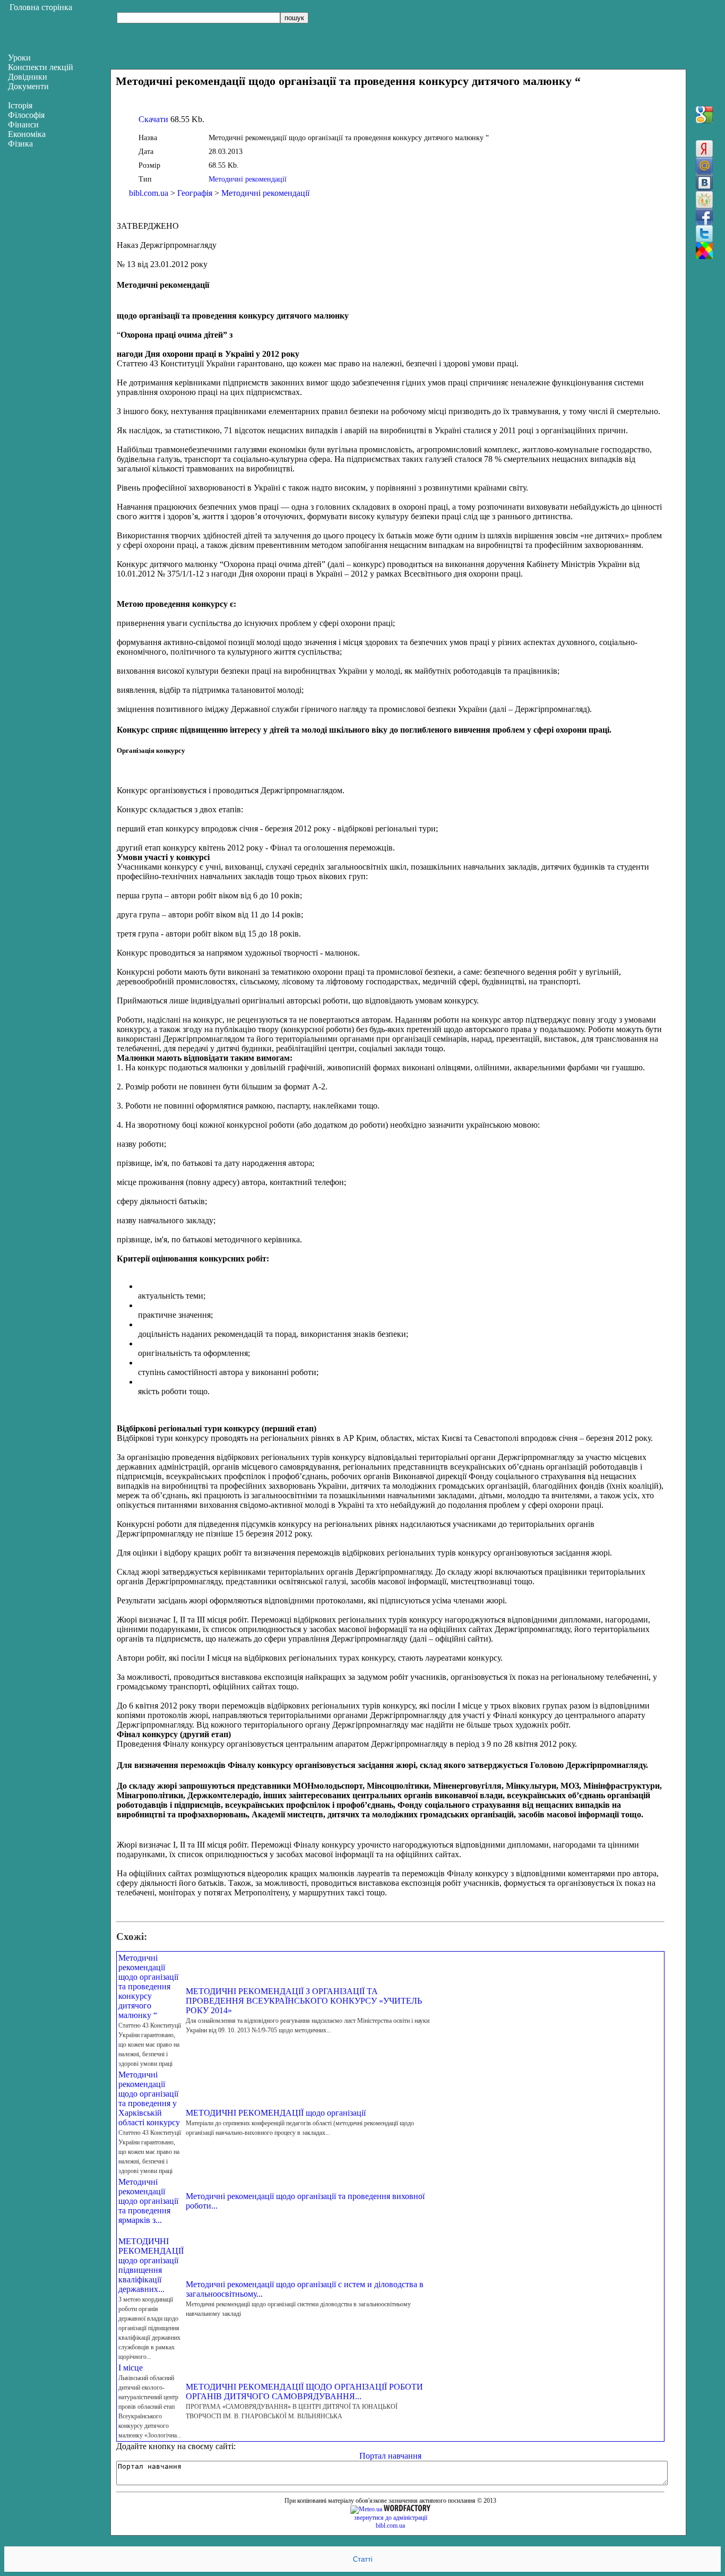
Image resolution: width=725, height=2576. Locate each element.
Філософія (26, 115)
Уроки (19, 58)
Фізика (20, 144)
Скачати (153, 119)
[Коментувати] (704, 251)
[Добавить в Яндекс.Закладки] (704, 149)
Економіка (27, 134)
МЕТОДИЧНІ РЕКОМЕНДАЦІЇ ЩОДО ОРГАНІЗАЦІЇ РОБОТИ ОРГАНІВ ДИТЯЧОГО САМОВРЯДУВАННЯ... (304, 2392)
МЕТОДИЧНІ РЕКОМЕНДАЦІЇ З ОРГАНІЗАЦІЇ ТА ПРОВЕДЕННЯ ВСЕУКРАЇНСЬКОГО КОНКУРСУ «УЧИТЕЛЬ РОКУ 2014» (304, 2001)
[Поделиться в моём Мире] (704, 166)
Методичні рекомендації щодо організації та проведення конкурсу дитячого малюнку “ (148, 1986)
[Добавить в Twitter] (704, 234)
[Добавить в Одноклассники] (704, 200)
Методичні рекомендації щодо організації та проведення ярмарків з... (148, 2201)
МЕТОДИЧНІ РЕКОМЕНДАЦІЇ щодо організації (276, 2113)
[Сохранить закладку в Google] (704, 115)
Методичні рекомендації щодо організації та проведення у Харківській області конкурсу (149, 2098)
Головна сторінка (41, 7)
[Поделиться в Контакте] (704, 183)
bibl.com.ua (149, 193)
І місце (131, 2368)
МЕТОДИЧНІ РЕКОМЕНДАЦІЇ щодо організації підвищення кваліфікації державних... (151, 2265)
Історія (20, 105)
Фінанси (23, 124)
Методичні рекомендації (248, 179)
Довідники (28, 77)
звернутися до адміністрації (391, 2518)
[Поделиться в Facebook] (704, 217)
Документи (28, 86)
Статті (363, 2559)
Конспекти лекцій (41, 67)
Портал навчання (390, 2456)
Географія (195, 193)
